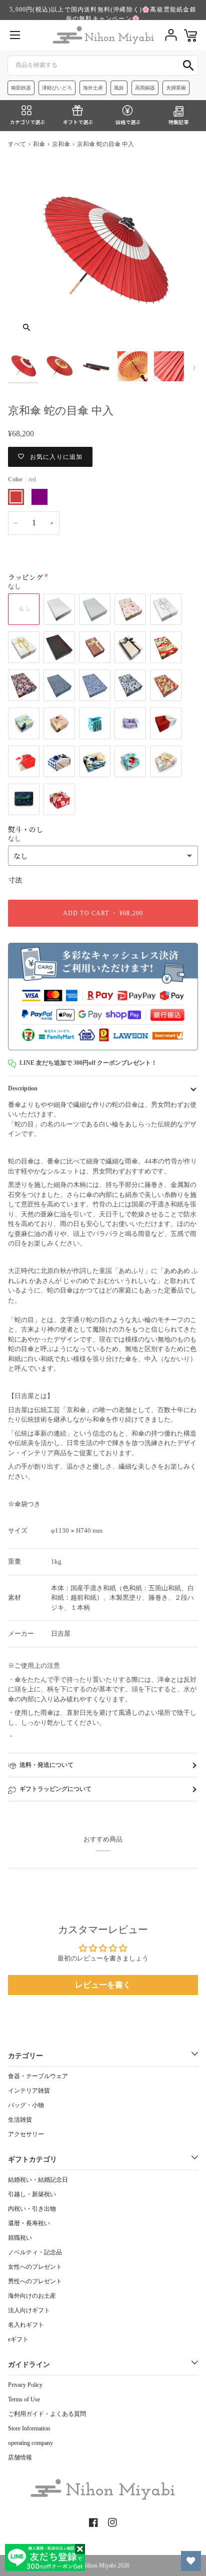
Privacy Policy (25, 2385)
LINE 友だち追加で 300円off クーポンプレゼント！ (88, 1063)
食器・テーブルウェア (38, 2076)
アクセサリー (26, 2134)
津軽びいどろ (57, 88)
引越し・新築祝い (32, 2194)
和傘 (39, 144)
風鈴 (119, 88)
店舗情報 (20, 2457)
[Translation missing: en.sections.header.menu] (15, 35)
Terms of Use (24, 2399)
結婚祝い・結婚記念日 (38, 2180)
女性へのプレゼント (35, 2267)
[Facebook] (93, 2522)
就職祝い (20, 2238)
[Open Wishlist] (191, 2561)
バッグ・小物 (26, 2105)
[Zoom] (27, 328)
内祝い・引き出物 (32, 2209)
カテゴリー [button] (25, 2056)
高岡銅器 (145, 88)
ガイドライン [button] (29, 2365)
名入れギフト (26, 2325)
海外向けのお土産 (32, 2296)
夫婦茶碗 (176, 88)
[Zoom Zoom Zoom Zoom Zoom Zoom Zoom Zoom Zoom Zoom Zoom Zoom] (103, 251)
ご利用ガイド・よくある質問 (47, 2414)
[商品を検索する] (188, 66)
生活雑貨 (20, 2120)
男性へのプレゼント (35, 2281)
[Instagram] (112, 2522)
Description (23, 1088)
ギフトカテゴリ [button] (32, 2159)
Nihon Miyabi (99, 2565)
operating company (30, 2443)
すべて (17, 144)
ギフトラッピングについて (55, 1789)
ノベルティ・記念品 (35, 2252)
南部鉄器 (21, 88)
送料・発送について (46, 1765)
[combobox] (103, 66)
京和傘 (61, 144)
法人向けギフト (29, 2310)
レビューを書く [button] (103, 1985)
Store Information (29, 2428)
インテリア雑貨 (29, 2091)
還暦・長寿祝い (29, 2223)
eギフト (18, 2339)
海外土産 (93, 88)
